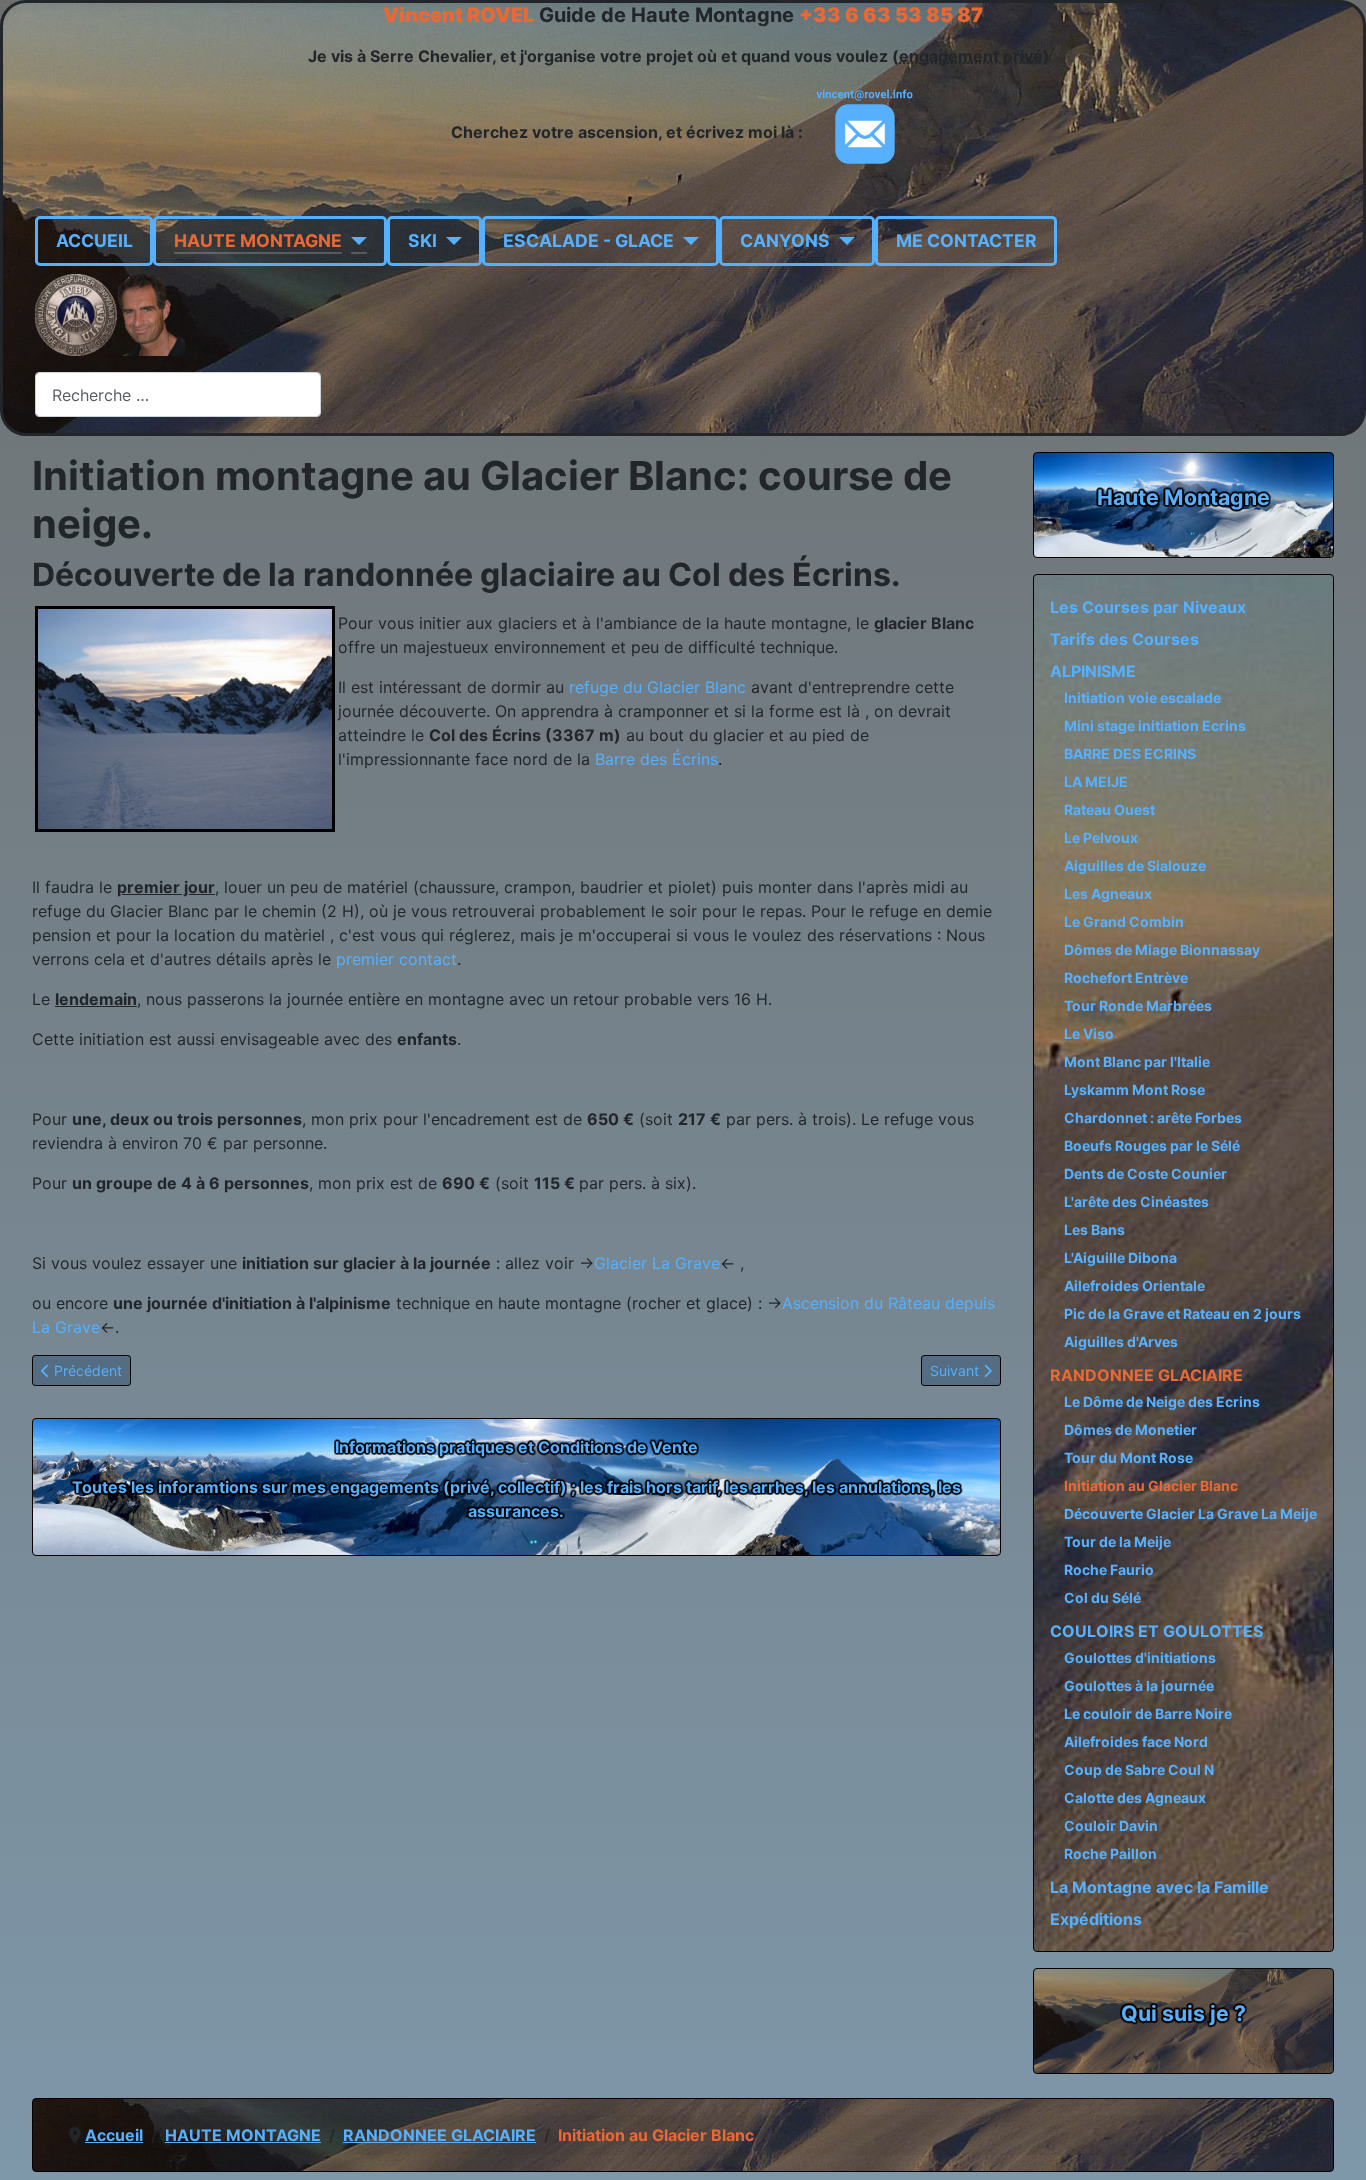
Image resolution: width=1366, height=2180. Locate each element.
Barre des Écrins (656, 759)
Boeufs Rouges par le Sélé (1152, 1145)
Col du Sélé (1102, 1597)
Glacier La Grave (657, 1263)
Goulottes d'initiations (1140, 1657)
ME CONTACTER (966, 240)
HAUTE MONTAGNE (258, 240)
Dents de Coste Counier (1145, 1173)
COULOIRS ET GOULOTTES (1156, 1631)
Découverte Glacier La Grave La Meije (1190, 1513)
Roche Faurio (1109, 1569)
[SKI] (449, 241)
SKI (422, 240)
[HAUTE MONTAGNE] (354, 241)
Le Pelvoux (1101, 837)
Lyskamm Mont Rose (1134, 1089)
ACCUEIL (94, 240)
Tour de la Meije (1117, 1541)
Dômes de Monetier (1130, 1429)
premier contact (396, 959)
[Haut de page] (1331, 2143)
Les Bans (1094, 1229)
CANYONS (785, 240)
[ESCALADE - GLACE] (686, 241)
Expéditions (1096, 1919)
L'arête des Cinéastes (1136, 1201)
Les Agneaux (1108, 893)
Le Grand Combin (1124, 921)
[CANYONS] (842, 241)
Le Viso (1089, 1033)
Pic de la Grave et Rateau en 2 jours (1182, 1313)
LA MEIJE (1096, 781)
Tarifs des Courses (1124, 639)
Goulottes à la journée (1139, 1685)
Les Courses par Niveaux (1148, 607)
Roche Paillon (1110, 1853)
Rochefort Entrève (1126, 977)
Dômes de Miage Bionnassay (1162, 949)
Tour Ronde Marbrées (1138, 1005)
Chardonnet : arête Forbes (1153, 1117)
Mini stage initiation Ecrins (1155, 725)
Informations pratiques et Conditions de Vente (516, 1447)
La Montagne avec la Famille (1159, 1887)
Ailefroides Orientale (1134, 1285)
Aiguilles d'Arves (1121, 1341)
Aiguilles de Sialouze (1135, 865)
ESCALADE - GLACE (588, 240)
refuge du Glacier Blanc (655, 687)
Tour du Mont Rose (1128, 1457)
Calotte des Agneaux (1135, 1797)
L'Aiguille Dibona (1120, 1257)
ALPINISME (1093, 671)
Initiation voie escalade (1142, 697)
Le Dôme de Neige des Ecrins (1162, 1401)
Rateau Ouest (1109, 809)
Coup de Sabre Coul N (1139, 1769)
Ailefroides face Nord (1136, 1741)
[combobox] (178, 394)
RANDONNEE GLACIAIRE (1146, 1375)
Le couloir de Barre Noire (1148, 1713)
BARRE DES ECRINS (1130, 753)
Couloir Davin (1111, 1825)
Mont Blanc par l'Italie (1137, 1061)
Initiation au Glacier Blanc (1151, 1485)
